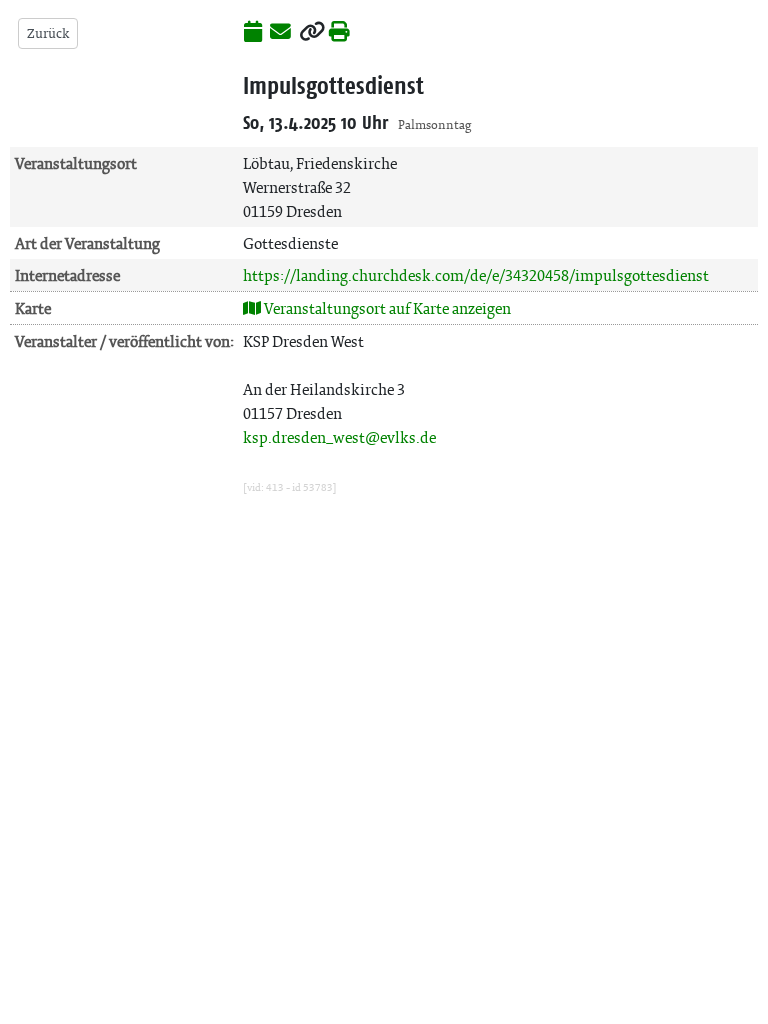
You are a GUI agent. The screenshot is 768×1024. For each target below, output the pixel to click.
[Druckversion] (339, 33)
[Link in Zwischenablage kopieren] (312, 33)
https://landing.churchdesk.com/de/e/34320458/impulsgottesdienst (476, 275)
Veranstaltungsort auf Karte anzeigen (386, 308)
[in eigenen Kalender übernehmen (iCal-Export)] (253, 33)
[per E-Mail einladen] (280, 33)
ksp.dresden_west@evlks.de (339, 437)
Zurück (48, 33)
